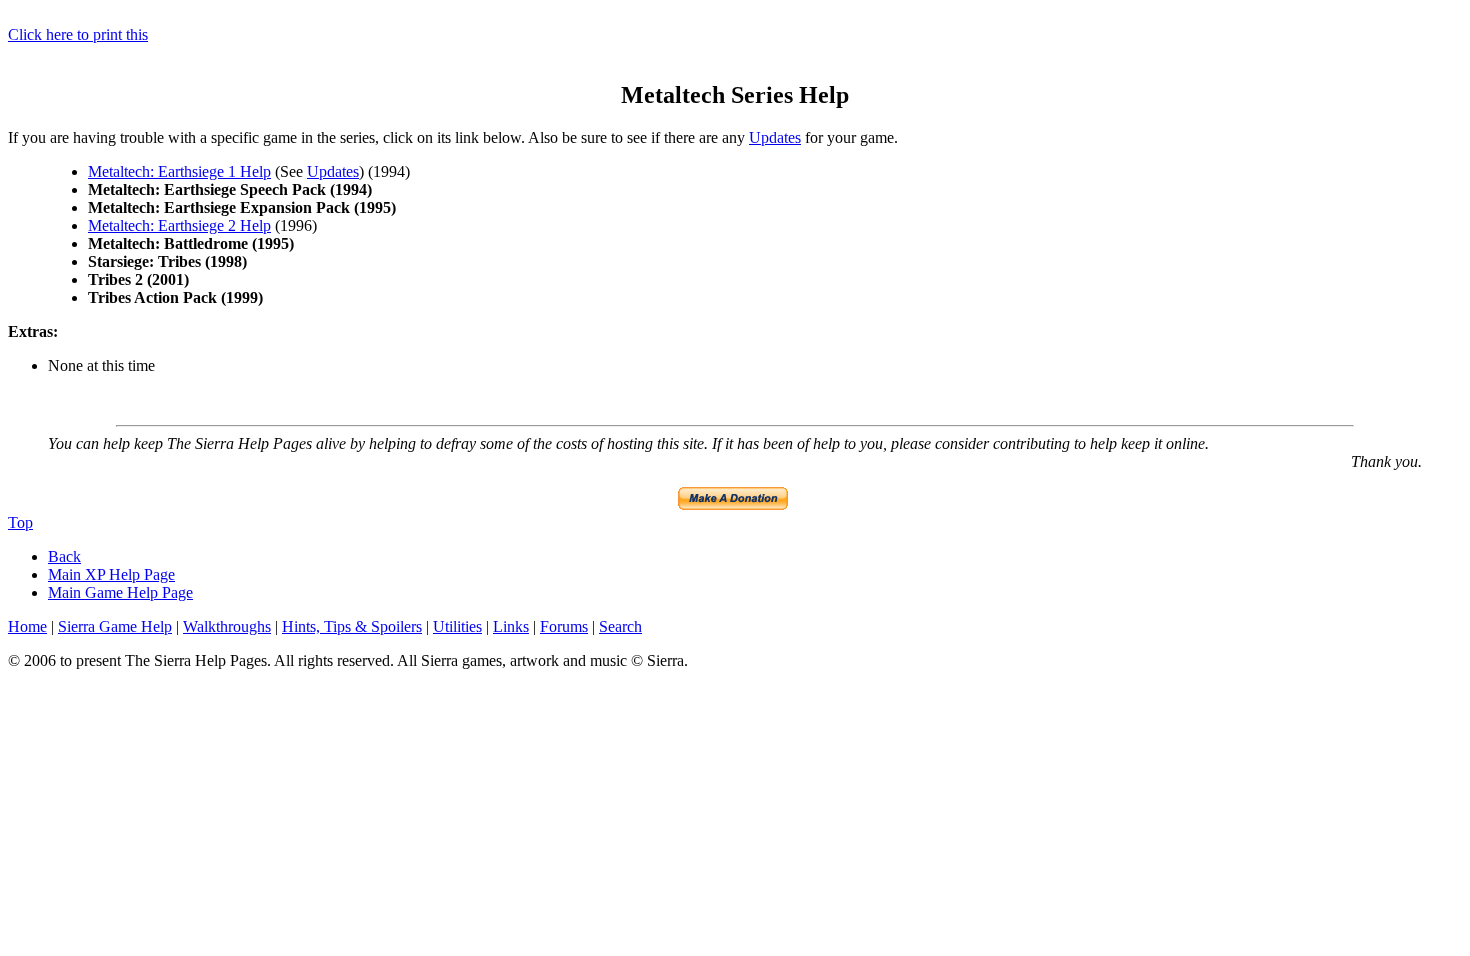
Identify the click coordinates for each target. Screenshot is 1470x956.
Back (64, 556)
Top (20, 522)
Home (27, 626)
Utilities (457, 626)
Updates (775, 137)
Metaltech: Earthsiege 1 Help (179, 171)
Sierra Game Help (115, 626)
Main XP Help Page (111, 574)
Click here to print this (78, 34)
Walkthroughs (227, 626)
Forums (564, 626)
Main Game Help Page (120, 592)
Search (620, 626)
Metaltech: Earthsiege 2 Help (179, 225)
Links (511, 626)
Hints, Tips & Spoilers (352, 626)
